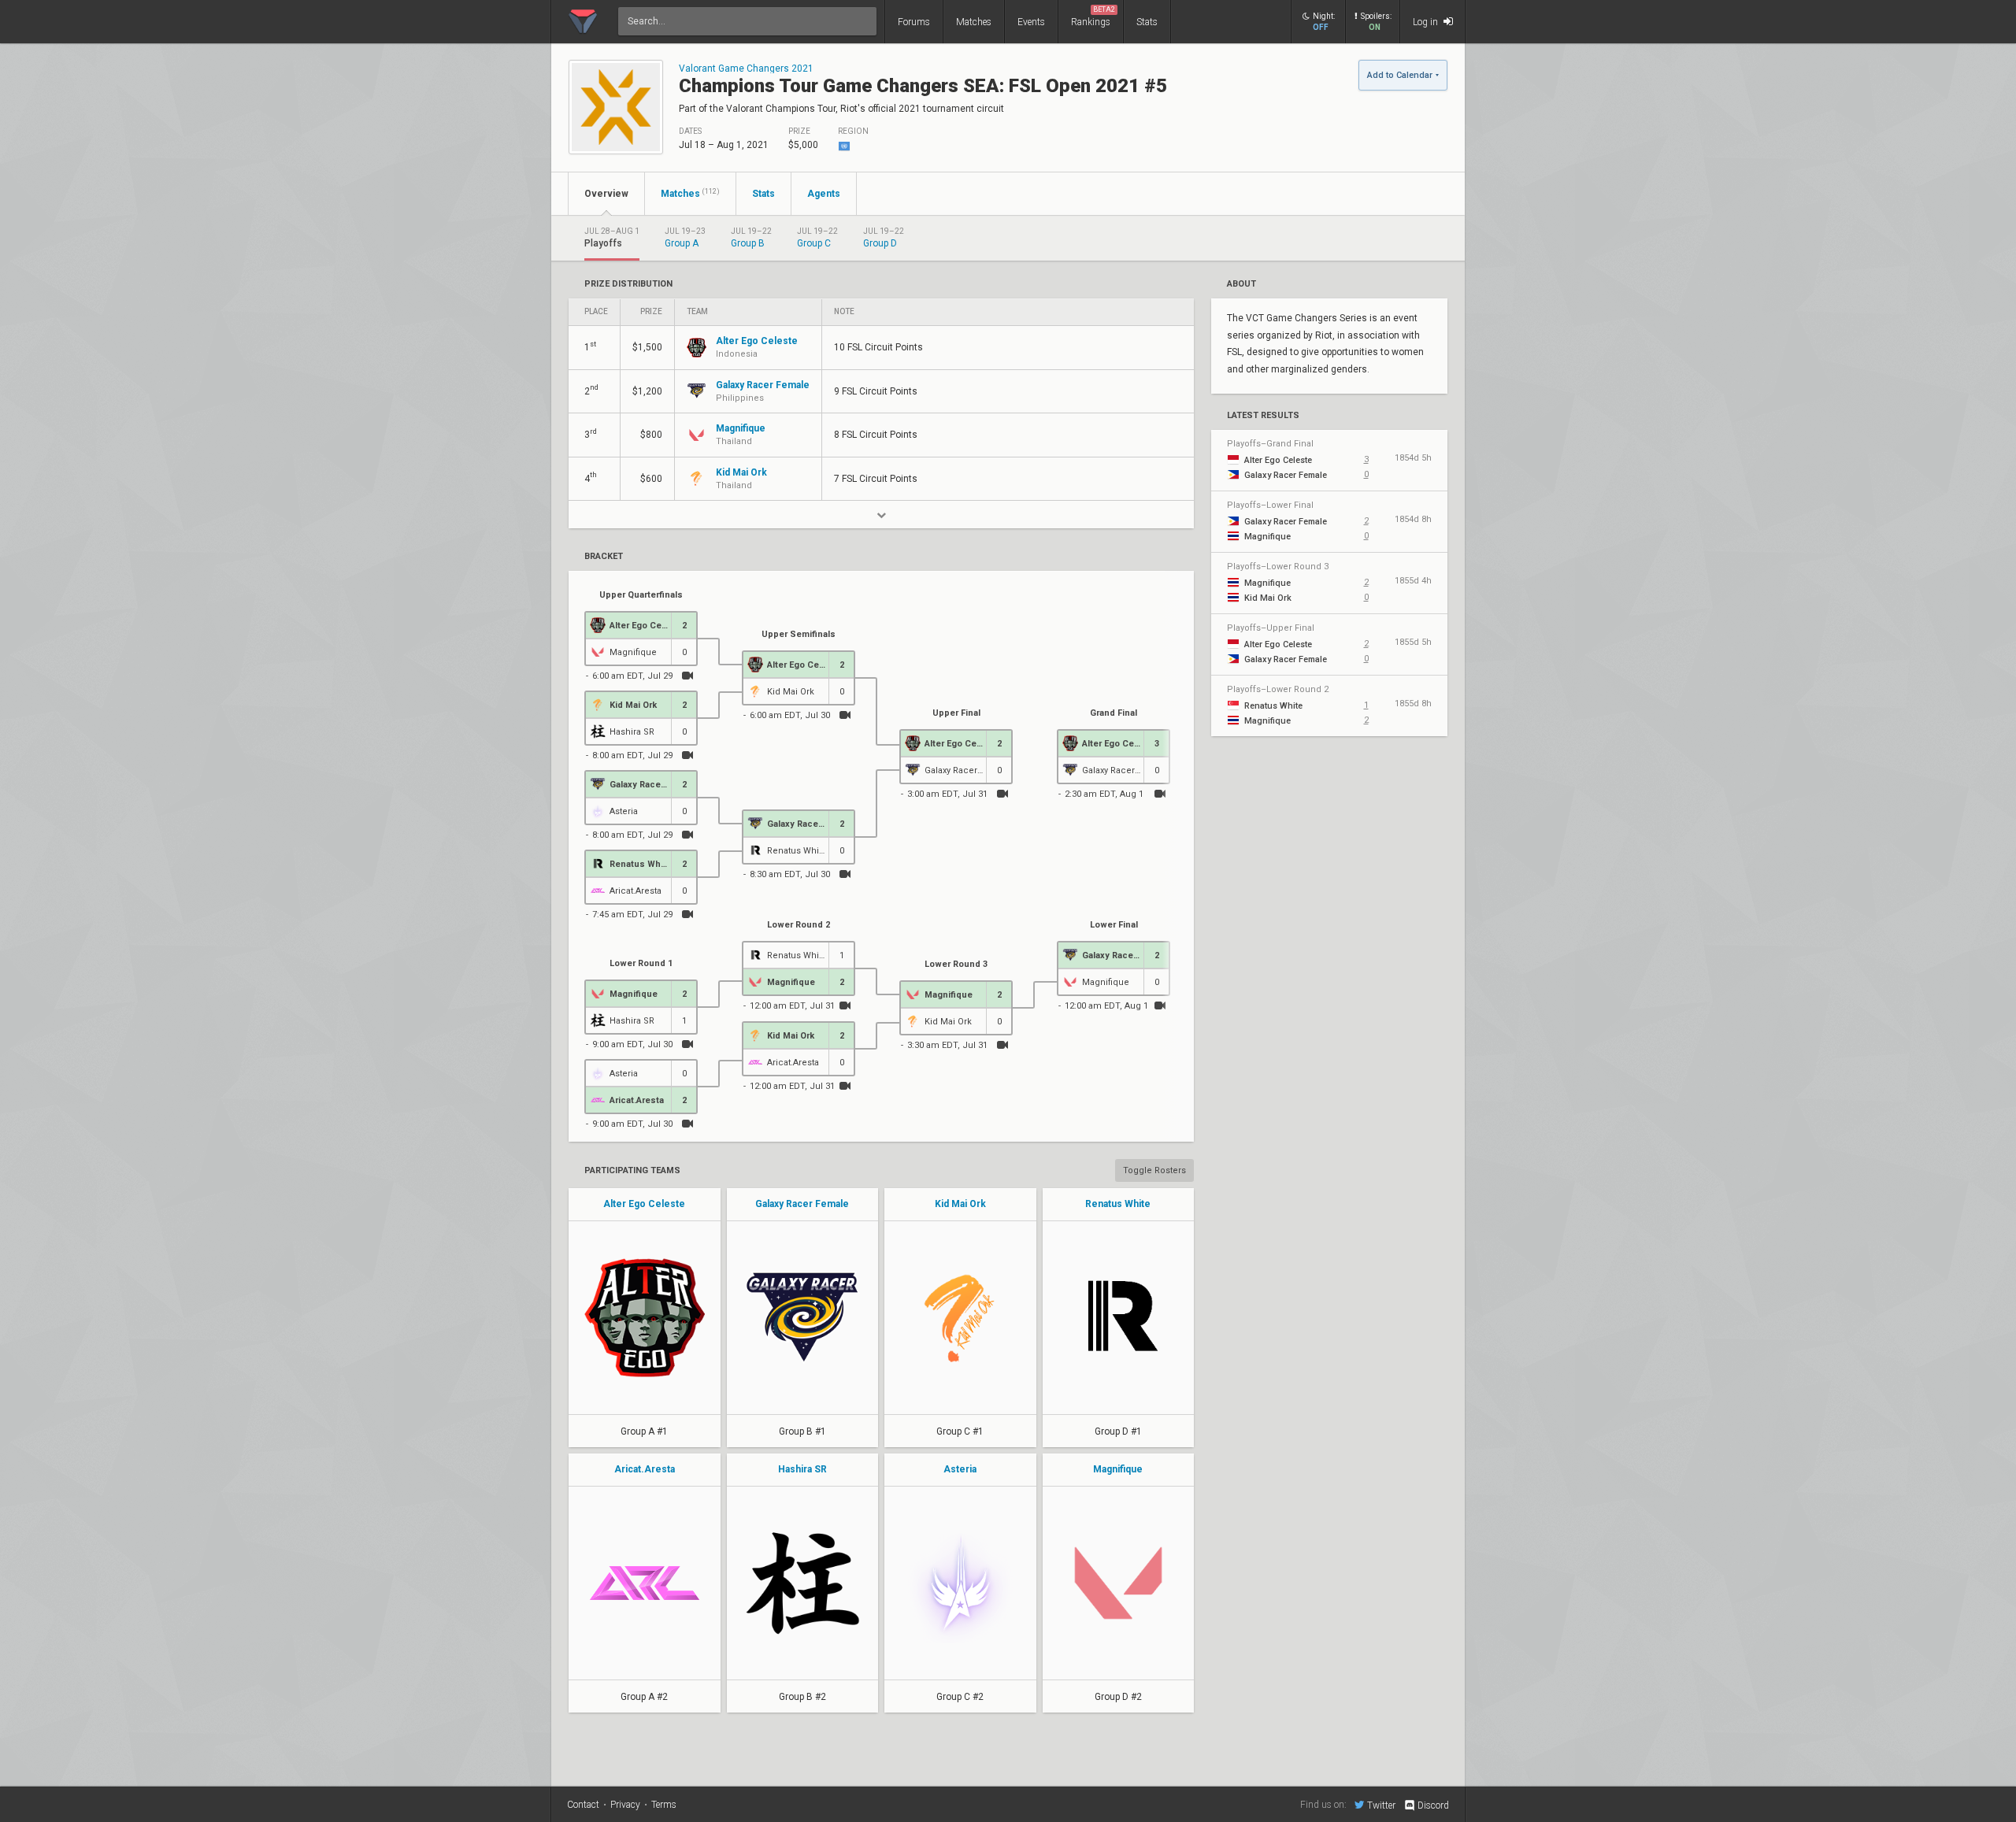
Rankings (1093, 17)
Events (1031, 22)
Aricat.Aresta (645, 1469)
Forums (914, 22)
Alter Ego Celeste (644, 1204)
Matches (974, 22)
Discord (1433, 1805)
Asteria (960, 1469)
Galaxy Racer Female (802, 1204)
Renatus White (1118, 1204)
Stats (1147, 22)
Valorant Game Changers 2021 (746, 69)
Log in (1427, 22)
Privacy (625, 1805)
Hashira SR (802, 1469)
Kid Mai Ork (960, 1204)
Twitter (1381, 1805)
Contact (583, 1805)
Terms (664, 1805)
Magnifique (1118, 1469)
